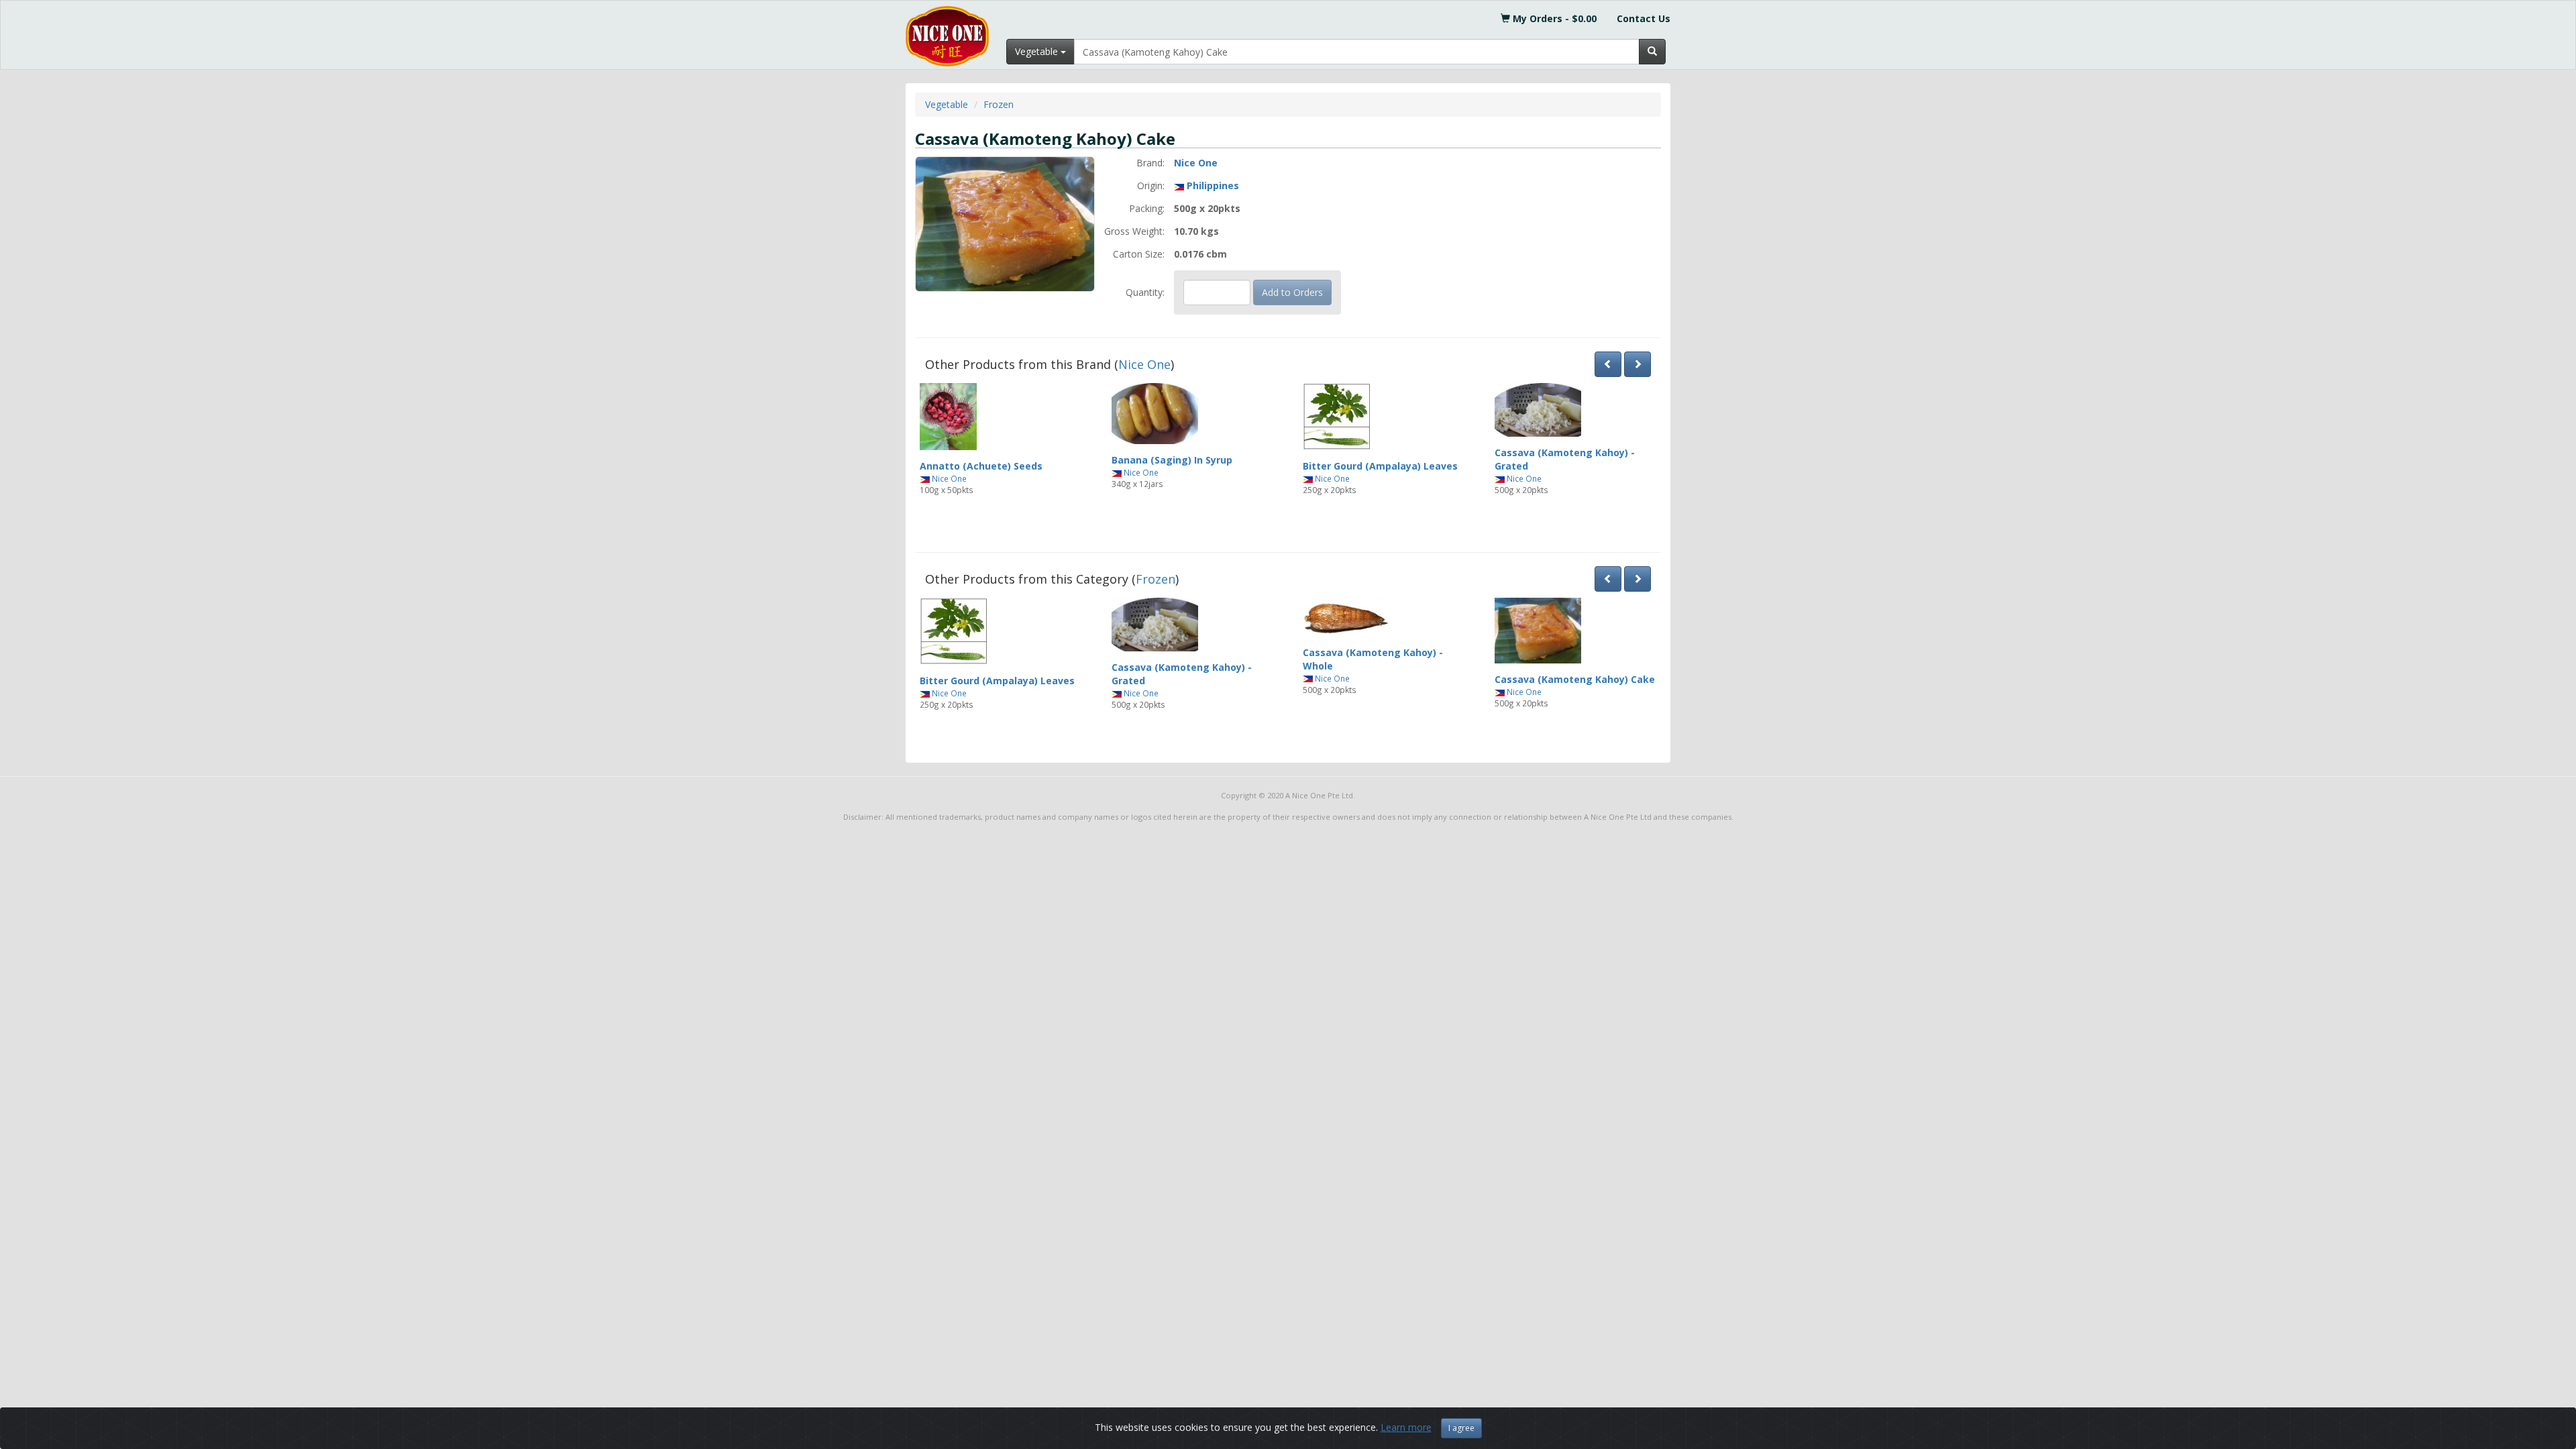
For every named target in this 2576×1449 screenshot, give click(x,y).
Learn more (1406, 1427)
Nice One (1196, 163)
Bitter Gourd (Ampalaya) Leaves (1380, 466)
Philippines (1213, 185)
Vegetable (947, 104)
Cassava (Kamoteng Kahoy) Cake (1575, 679)
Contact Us (1644, 18)
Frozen (999, 104)
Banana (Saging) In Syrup (1172, 460)
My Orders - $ (1553, 18)
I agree (1461, 1428)
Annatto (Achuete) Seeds (981, 466)
